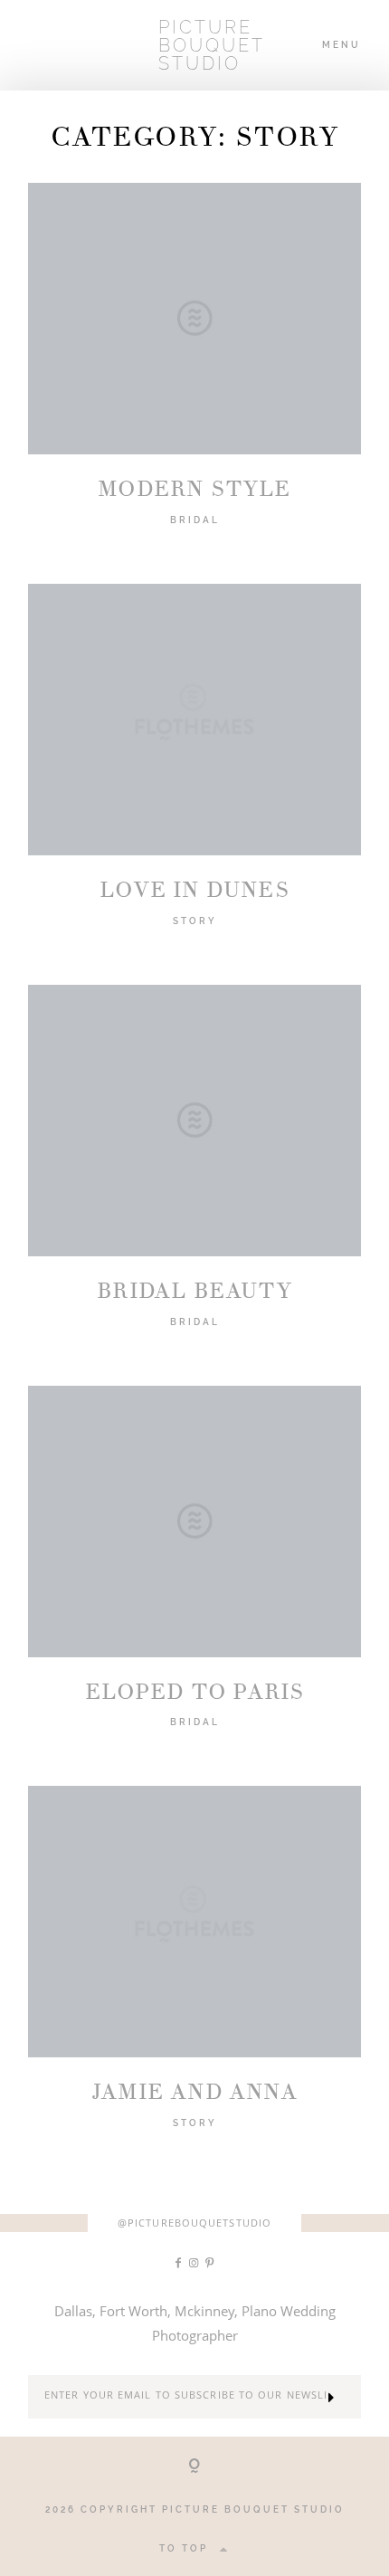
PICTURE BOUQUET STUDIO (194, 45)
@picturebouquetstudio (194, 2223)
